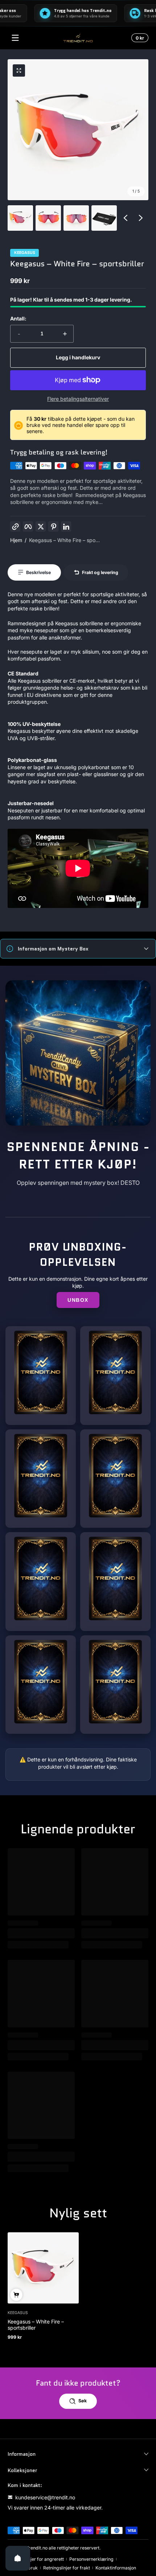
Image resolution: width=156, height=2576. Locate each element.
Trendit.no (37, 2548)
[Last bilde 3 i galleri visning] (76, 218)
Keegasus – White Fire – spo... (64, 540)
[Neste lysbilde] (141, 218)
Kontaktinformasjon (116, 2568)
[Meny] (15, 38)
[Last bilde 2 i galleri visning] (48, 218)
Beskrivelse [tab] (38, 572)
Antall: (18, 318)
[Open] (18, 2558)
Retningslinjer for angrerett (36, 2559)
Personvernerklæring (91, 2559)
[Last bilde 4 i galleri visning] (104, 218)
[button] (139, 38)
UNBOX (78, 1300)
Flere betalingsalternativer (78, 399)
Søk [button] (83, 2401)
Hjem (16, 540)
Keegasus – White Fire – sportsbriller (36, 2325)
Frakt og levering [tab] (100, 572)
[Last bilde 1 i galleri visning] (20, 218)
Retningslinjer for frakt (67, 2568)
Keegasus (25, 253)
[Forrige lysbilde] (126, 218)
